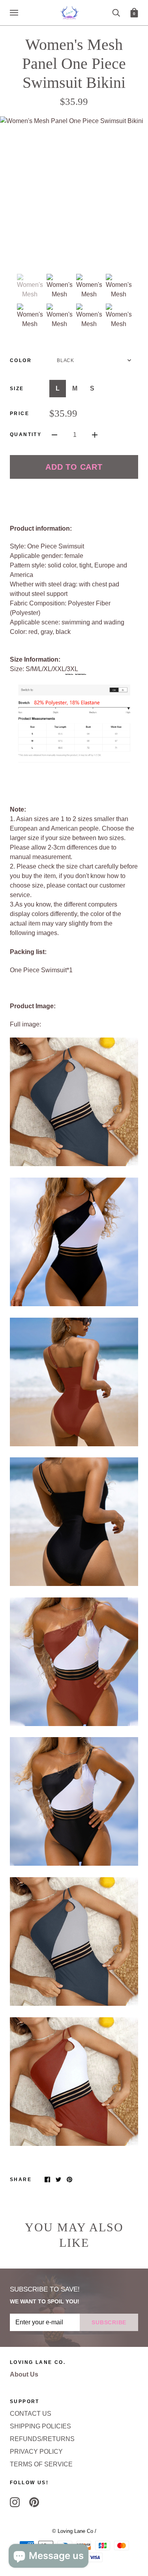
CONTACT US (31, 2414)
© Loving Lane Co (73, 2531)
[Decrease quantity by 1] (54, 434)
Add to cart (74, 467)
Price (20, 414)
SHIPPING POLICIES (40, 2426)
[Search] (116, 12)
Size (17, 389)
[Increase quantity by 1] (95, 434)
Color (21, 360)
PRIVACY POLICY (36, 2452)
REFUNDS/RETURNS (42, 2439)
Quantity (26, 434)
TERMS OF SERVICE (41, 2464)
